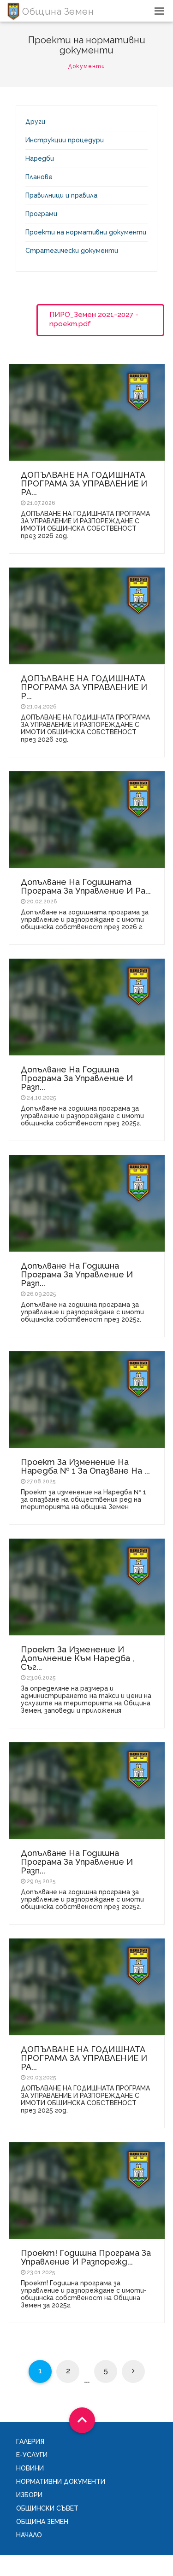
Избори (29, 2495)
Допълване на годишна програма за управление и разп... (77, 1078)
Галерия (30, 2441)
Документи (86, 66)
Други (35, 122)
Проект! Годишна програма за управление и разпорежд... (86, 2257)
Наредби (40, 158)
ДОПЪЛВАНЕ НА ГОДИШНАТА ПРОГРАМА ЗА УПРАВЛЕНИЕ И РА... (84, 483)
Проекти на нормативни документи (86, 232)
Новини (30, 2468)
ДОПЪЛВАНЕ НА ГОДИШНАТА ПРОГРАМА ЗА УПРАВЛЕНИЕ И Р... (84, 687)
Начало (29, 2535)
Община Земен (42, 2522)
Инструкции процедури (65, 140)
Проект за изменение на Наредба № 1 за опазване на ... (85, 1466)
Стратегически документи (72, 251)
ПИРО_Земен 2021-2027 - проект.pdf (94, 319)
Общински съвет (47, 2508)
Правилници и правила (61, 195)
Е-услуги (32, 2455)
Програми (41, 214)
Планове (39, 177)
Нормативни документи (61, 2482)
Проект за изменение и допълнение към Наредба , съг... (78, 1658)
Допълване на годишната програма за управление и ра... (86, 886)
